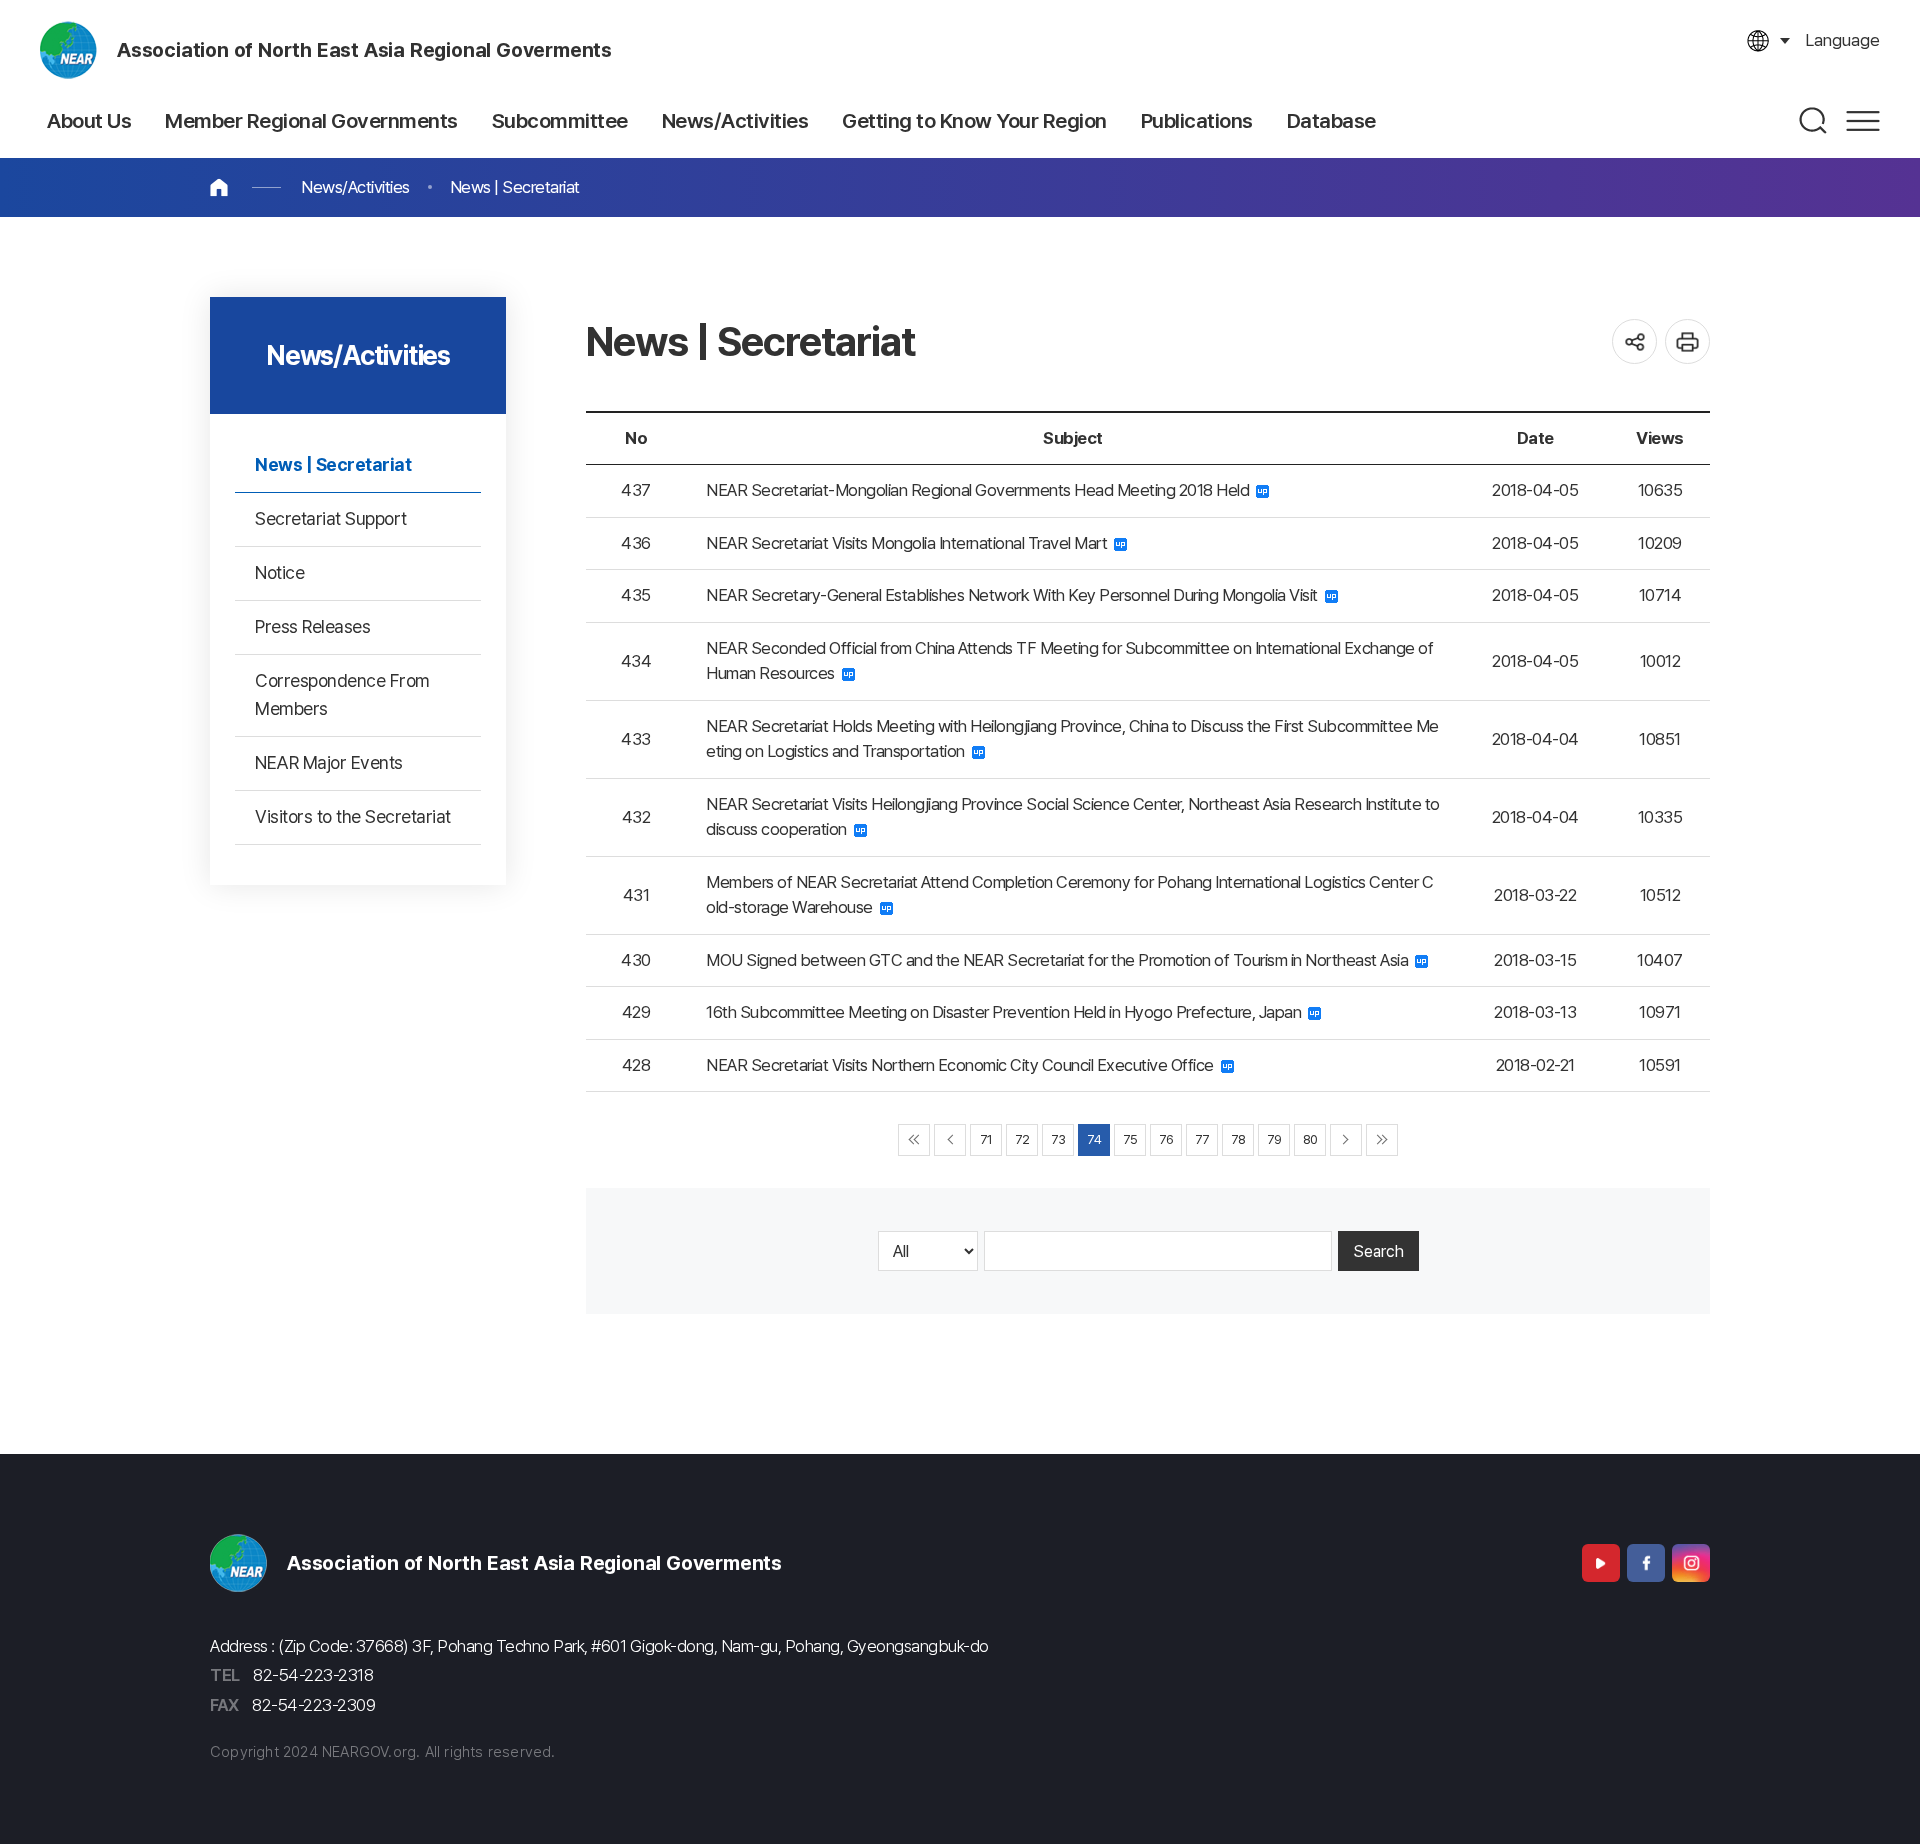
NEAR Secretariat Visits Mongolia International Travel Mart (910, 543)
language (1842, 40)
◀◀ (914, 1140)
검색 (1814, 120)
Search (1378, 1251)
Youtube (1601, 1563)
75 (1130, 1139)
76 (1166, 1139)
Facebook (1646, 1563)
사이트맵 (1863, 120)
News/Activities (355, 187)
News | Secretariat (515, 187)
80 (1310, 1139)
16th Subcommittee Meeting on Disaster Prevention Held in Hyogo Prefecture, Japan (1007, 1012)
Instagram (1691, 1563)
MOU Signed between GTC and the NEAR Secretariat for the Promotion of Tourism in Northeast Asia (1060, 960)
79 (1274, 1139)
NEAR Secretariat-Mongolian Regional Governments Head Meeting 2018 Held (981, 490)
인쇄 (1687, 341)
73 (1058, 1139)
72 (1022, 1139)
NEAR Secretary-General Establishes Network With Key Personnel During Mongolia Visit (1015, 595)
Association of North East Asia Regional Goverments (364, 50)
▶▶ (1382, 1140)
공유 (1634, 341)
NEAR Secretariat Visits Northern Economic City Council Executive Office (963, 1065)
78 (1238, 1139)
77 (1202, 1139)
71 (986, 1139)
